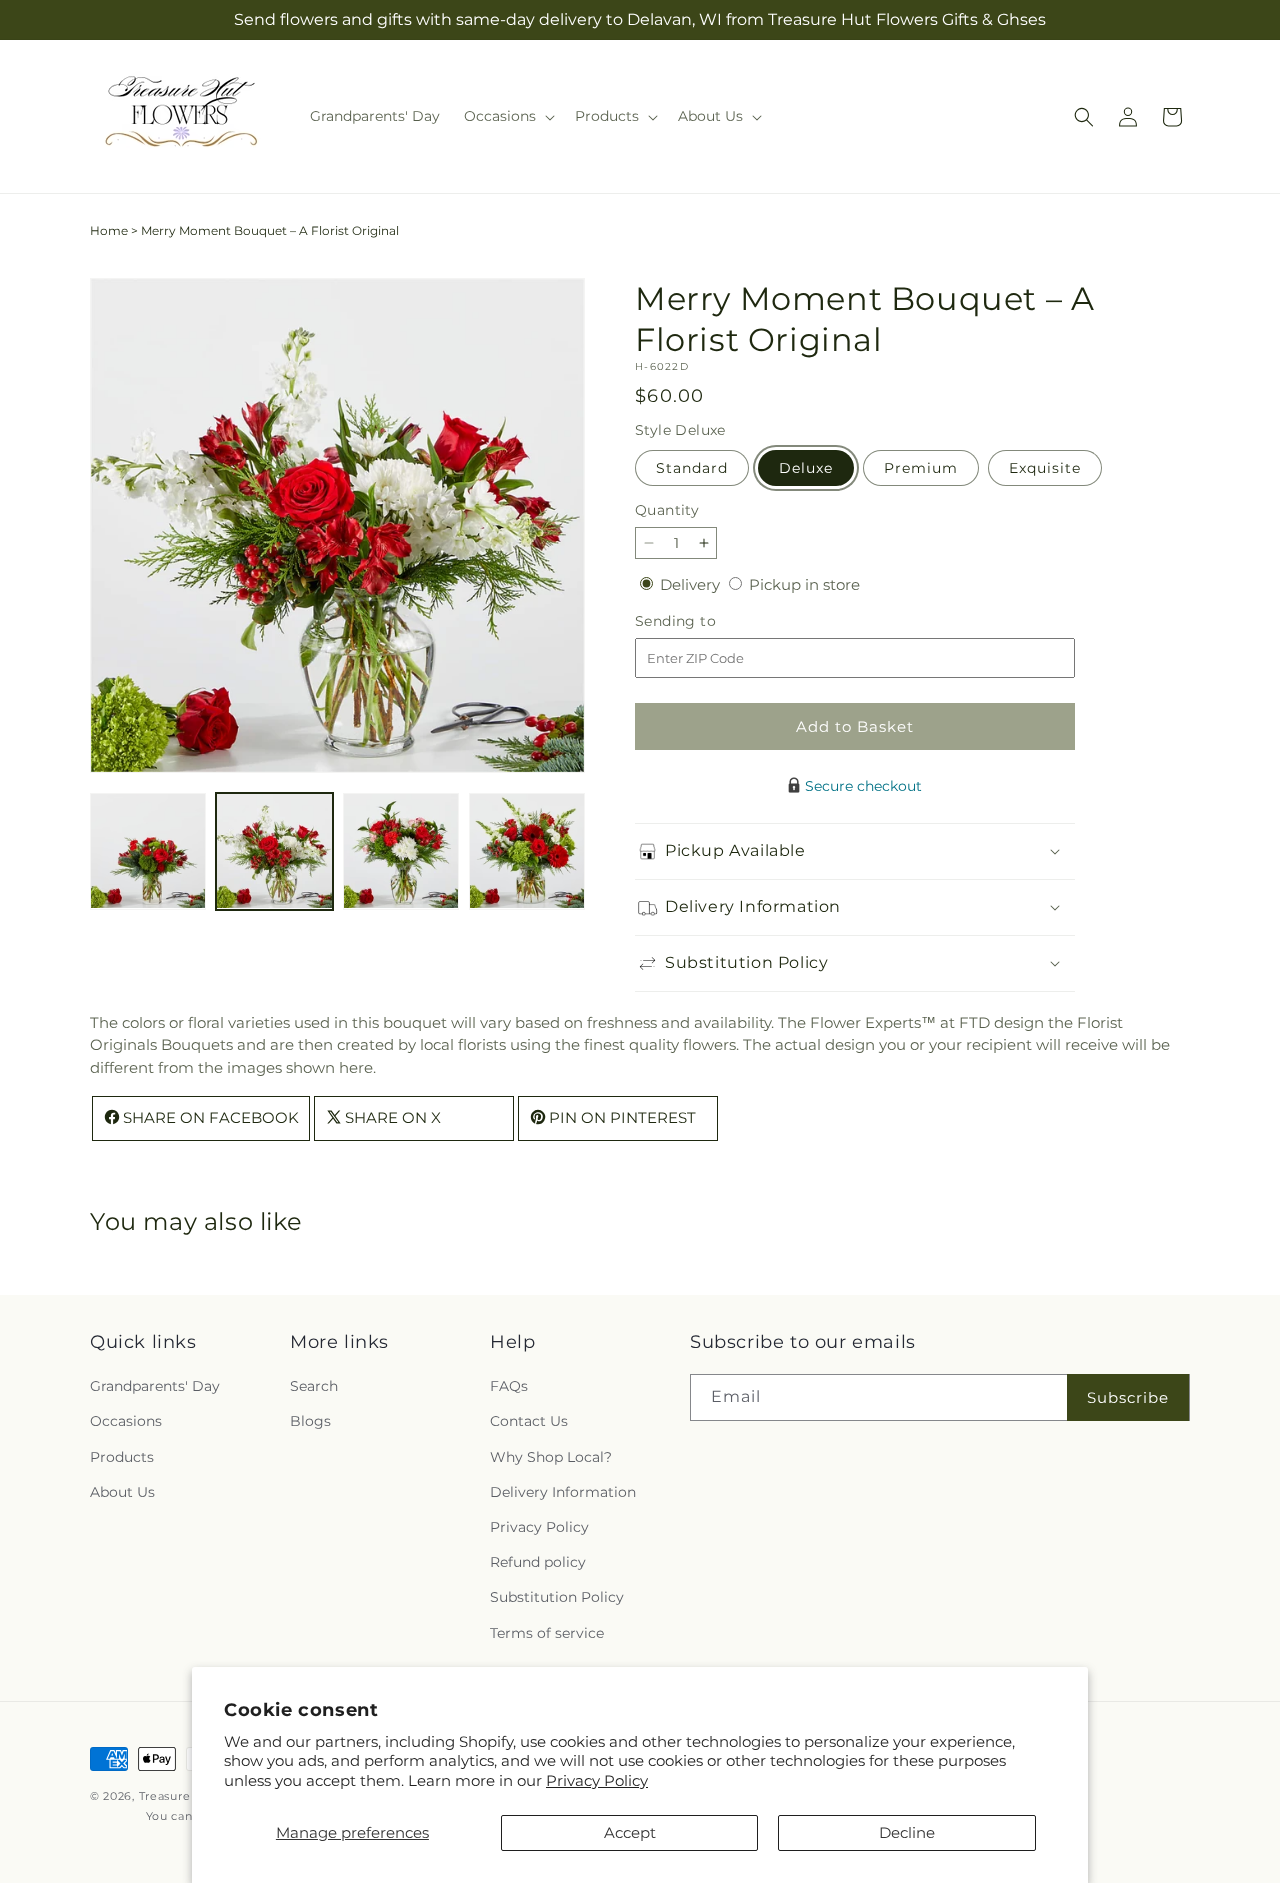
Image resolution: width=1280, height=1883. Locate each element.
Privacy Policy (597, 1780)
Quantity (667, 510)
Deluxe (806, 468)
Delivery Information (563, 1492)
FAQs (509, 1386)
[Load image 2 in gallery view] (274, 851)
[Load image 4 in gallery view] (527, 851)
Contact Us (529, 1422)
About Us (122, 1492)
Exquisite (1045, 468)
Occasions (126, 1422)
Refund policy (538, 1562)
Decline (907, 1832)
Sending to (705, 621)
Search (314, 1386)
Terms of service (547, 1633)
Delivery (692, 584)
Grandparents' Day (155, 1386)
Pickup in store (804, 584)
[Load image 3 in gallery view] (401, 851)
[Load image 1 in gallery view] (148, 851)
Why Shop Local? (551, 1457)
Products (122, 1457)
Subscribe (1128, 1397)
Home (109, 230)
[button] (507, 116)
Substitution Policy (557, 1597)
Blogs (310, 1422)
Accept (630, 1832)
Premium (921, 468)
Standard (692, 468)
